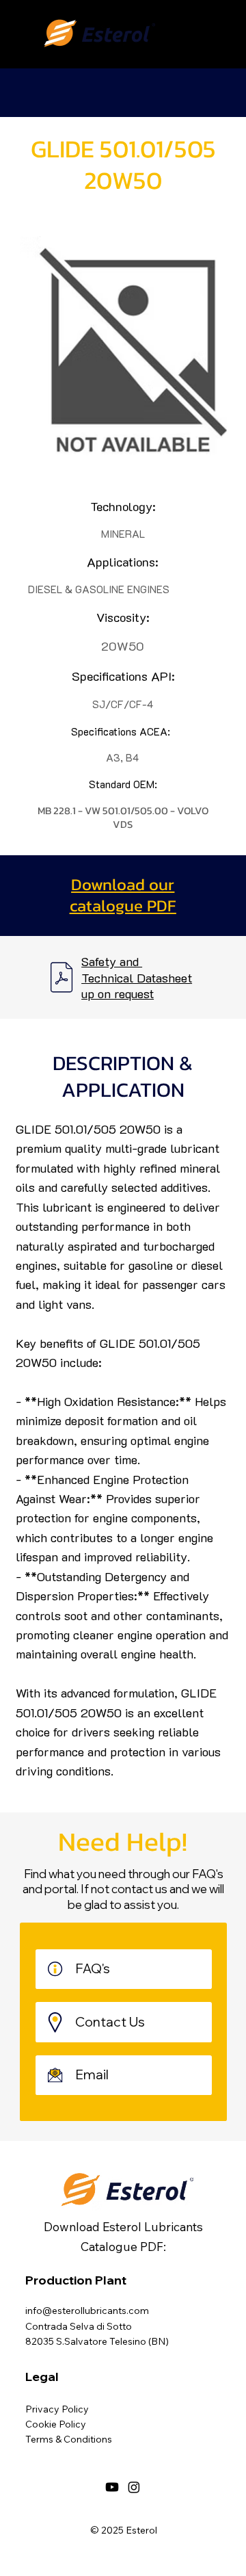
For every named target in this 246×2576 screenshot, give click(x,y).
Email (93, 2074)
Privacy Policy (57, 2409)
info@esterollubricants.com (87, 2311)
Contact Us (110, 2022)
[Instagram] (134, 2487)
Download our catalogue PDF (123, 895)
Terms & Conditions (69, 2439)
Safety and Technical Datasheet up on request (137, 977)
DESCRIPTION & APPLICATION (123, 1076)
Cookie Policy (56, 2424)
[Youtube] (112, 2487)
